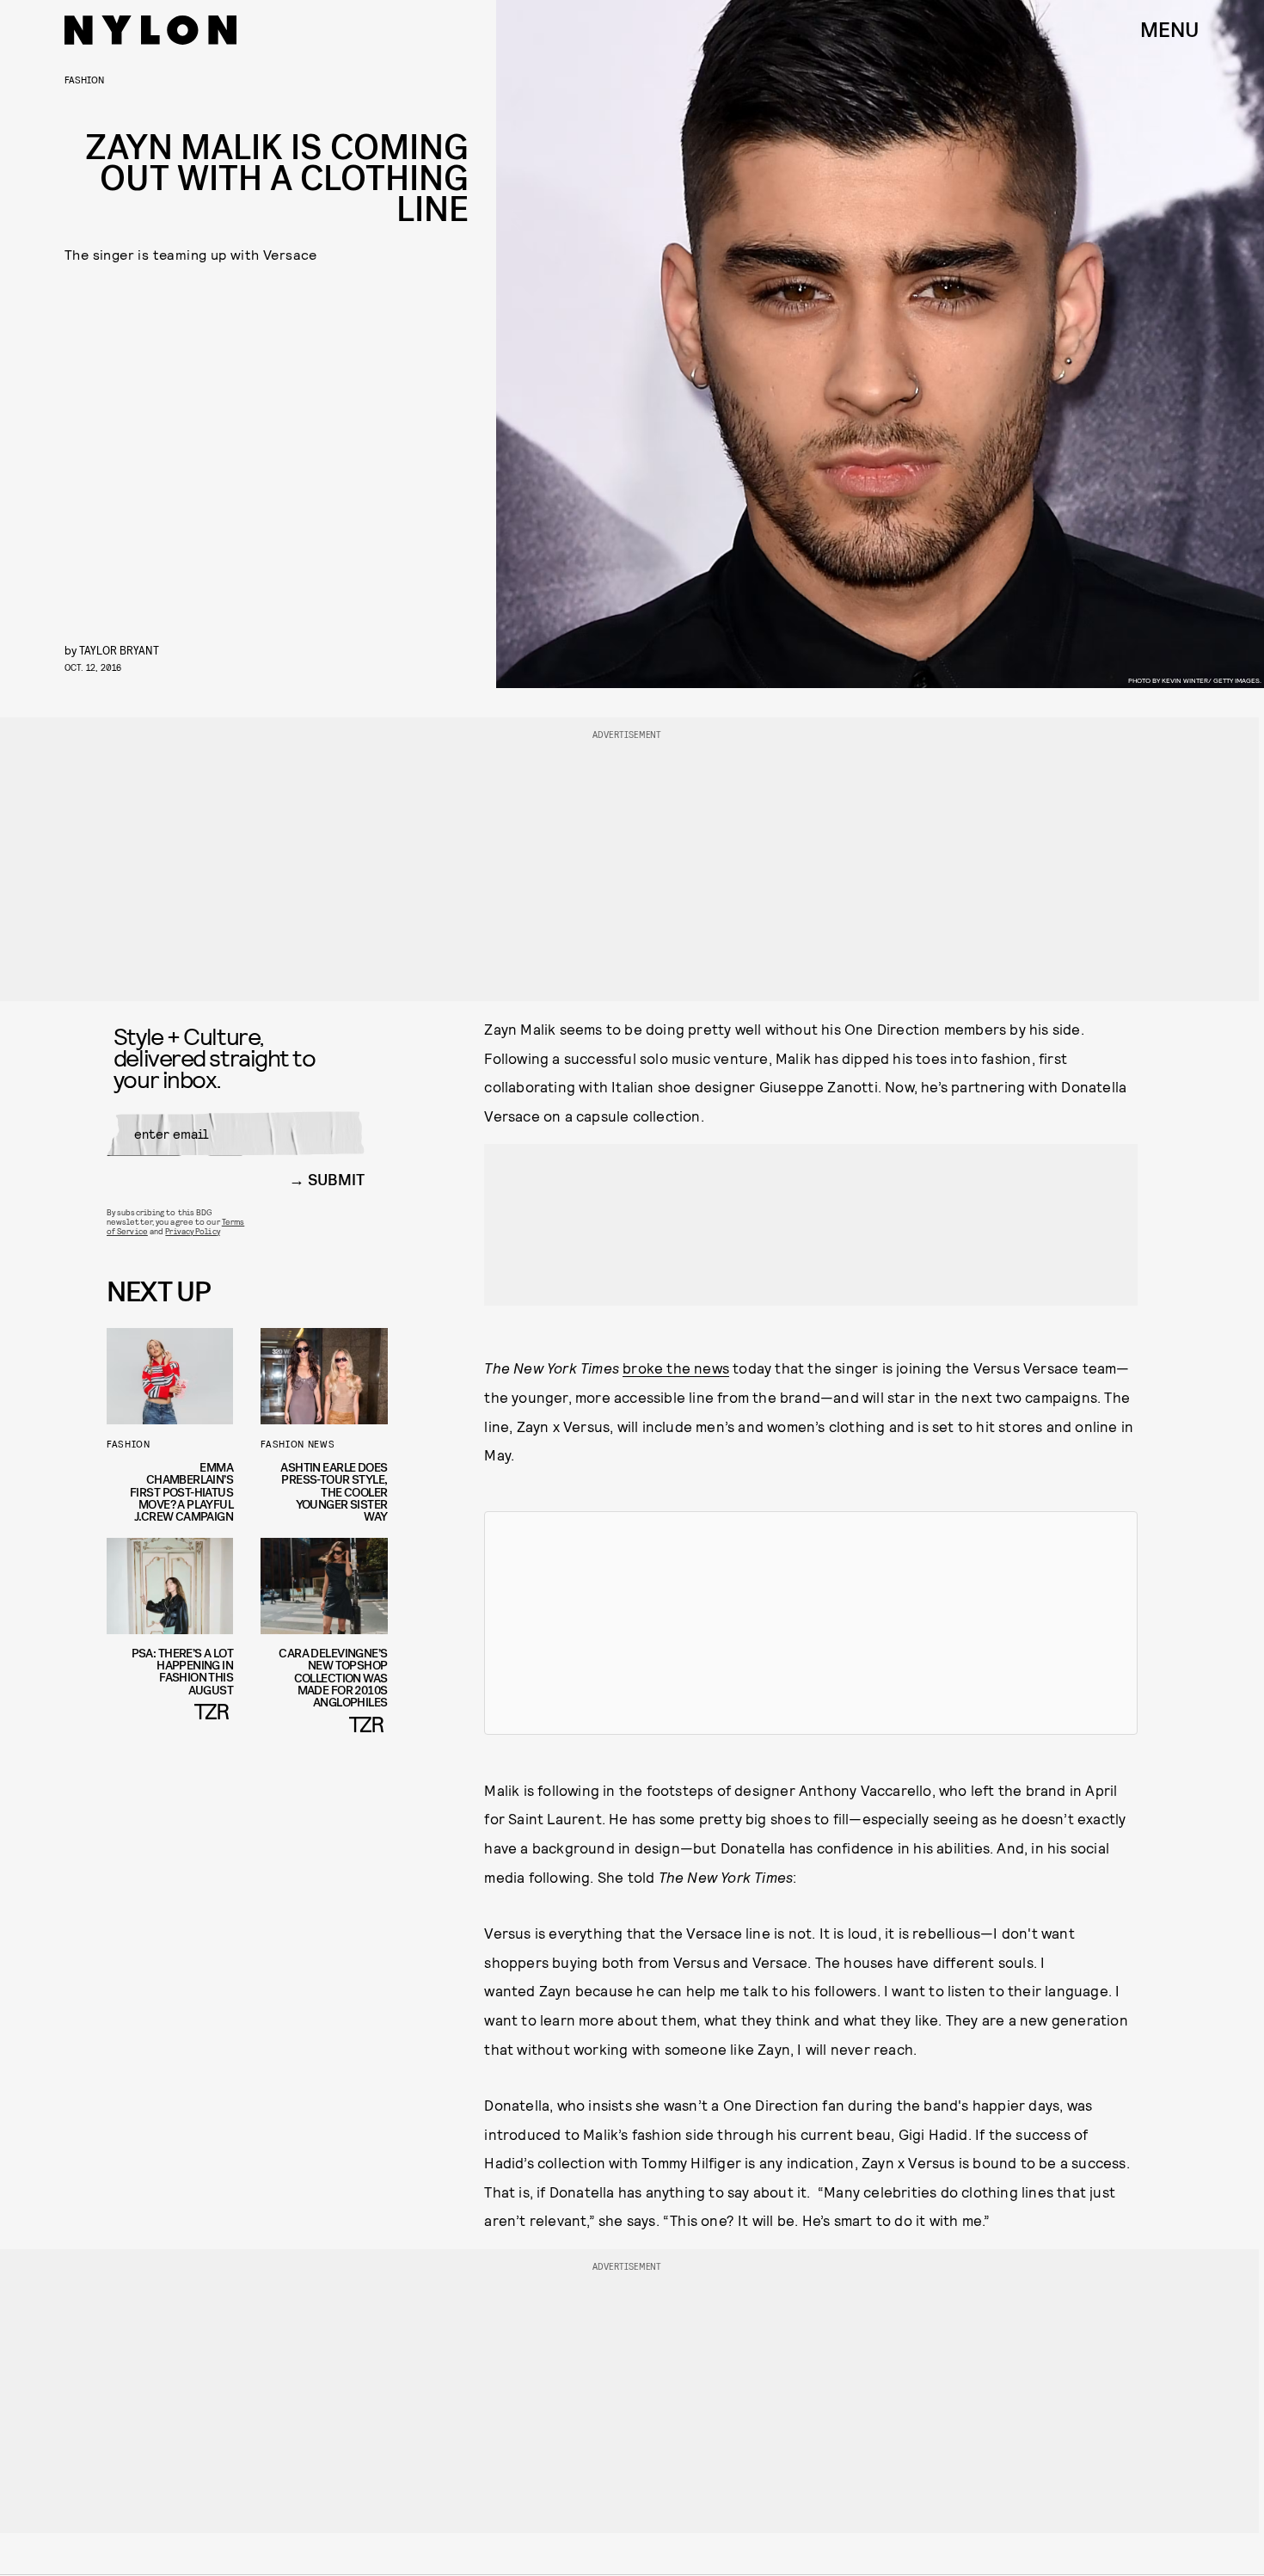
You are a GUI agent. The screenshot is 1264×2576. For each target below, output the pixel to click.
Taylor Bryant (119, 650)
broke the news (676, 1368)
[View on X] (811, 1623)
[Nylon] (150, 30)
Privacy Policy (192, 1231)
